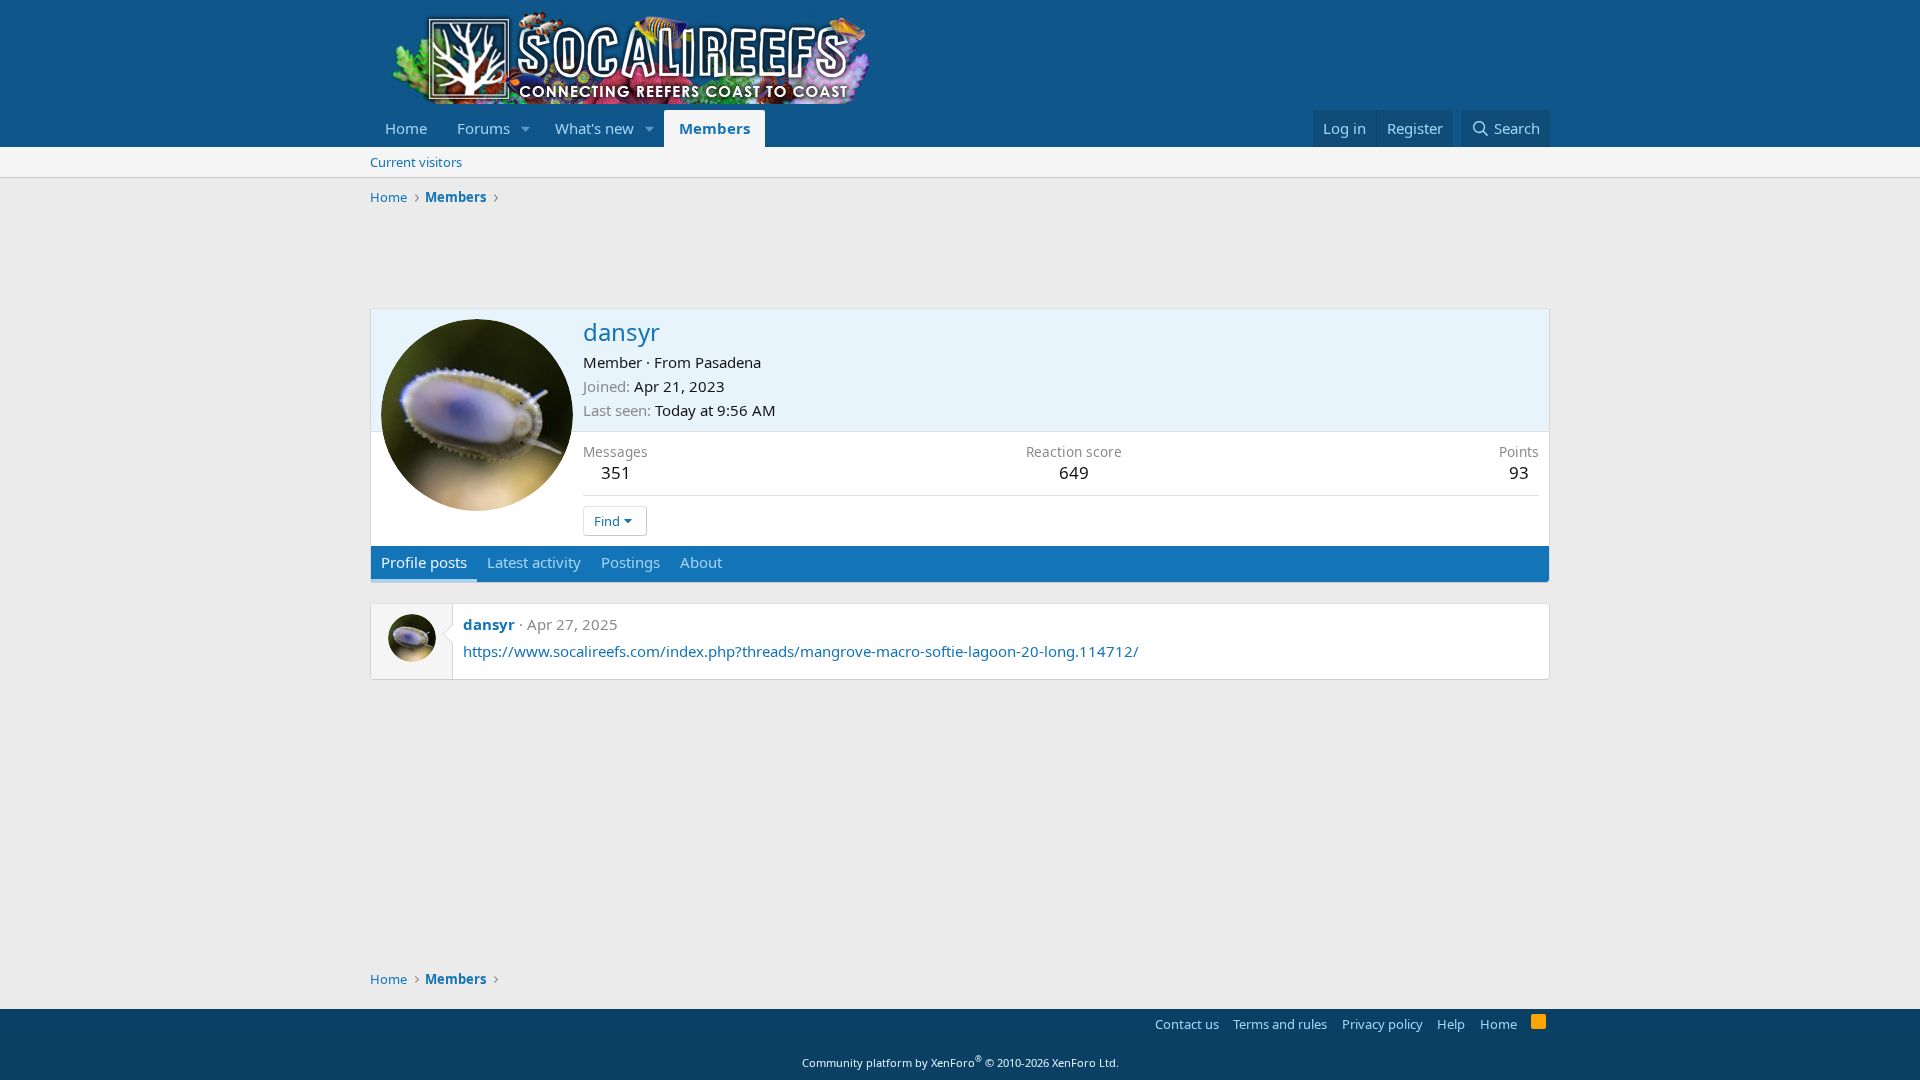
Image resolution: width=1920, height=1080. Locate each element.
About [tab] (701, 562)
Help (1451, 1024)
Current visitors (416, 162)
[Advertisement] (734, 258)
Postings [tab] (630, 562)
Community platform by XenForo (960, 1062)
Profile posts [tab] (424, 562)
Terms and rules (1280, 1024)
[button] (526, 128)
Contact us (1187, 1024)
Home (406, 128)
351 (616, 472)
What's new (594, 128)
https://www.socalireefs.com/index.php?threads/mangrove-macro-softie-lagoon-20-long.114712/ (801, 651)
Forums (483, 128)
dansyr (489, 624)
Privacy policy (1382, 1024)
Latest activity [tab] (534, 562)
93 (1519, 472)
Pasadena (728, 362)
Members (714, 128)
